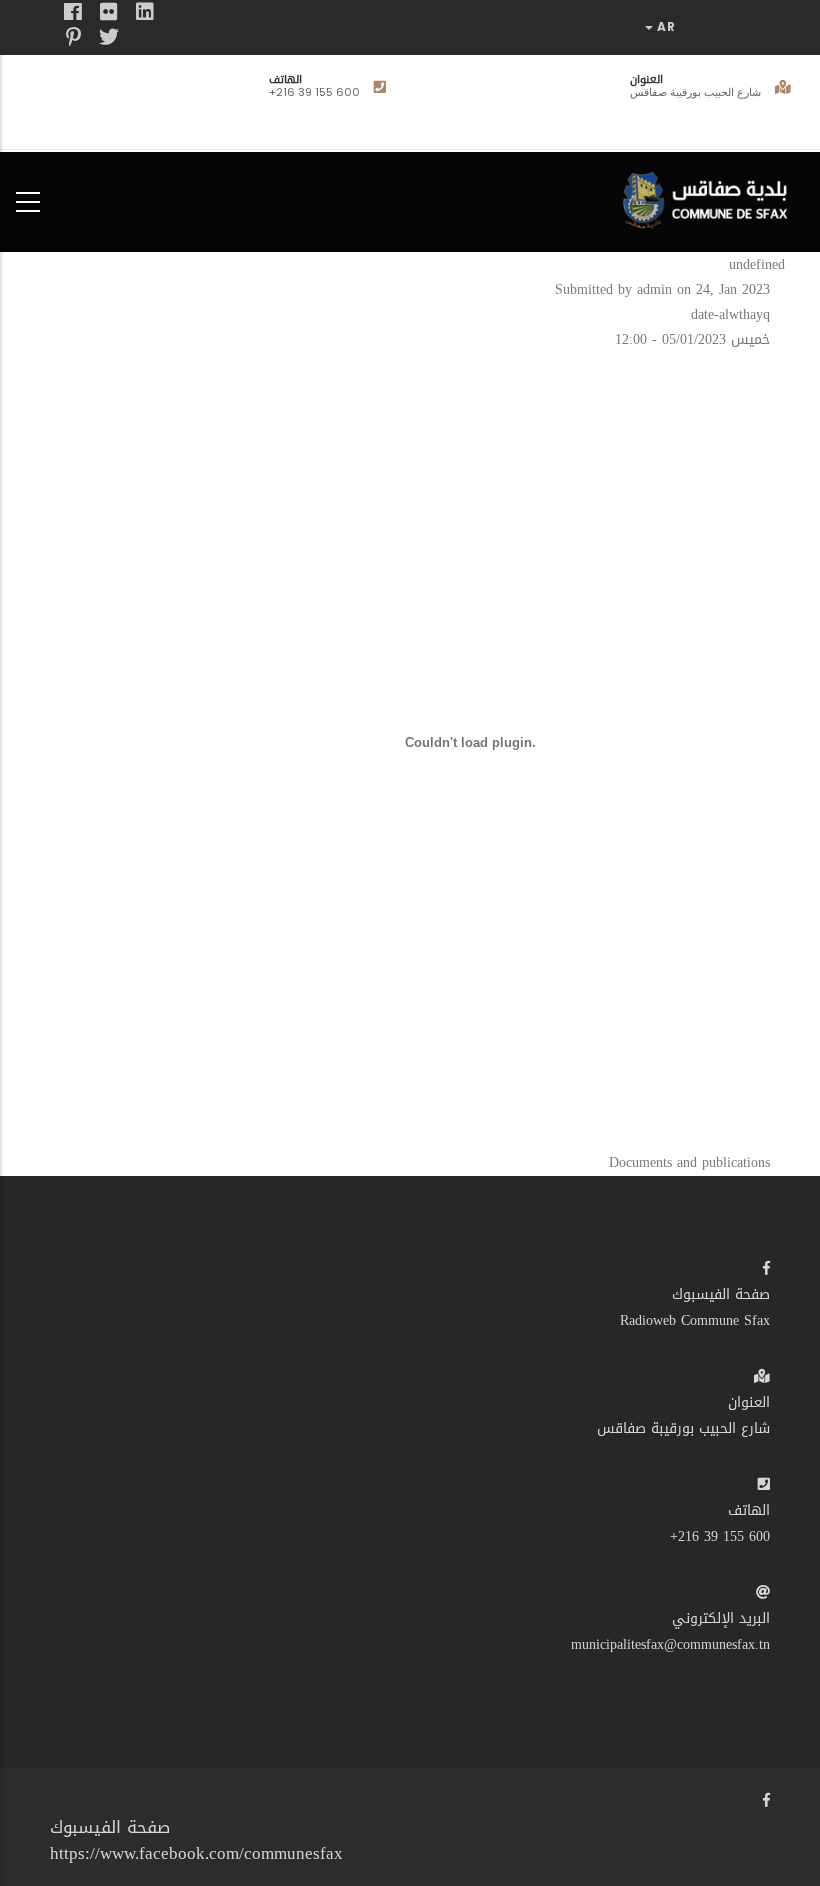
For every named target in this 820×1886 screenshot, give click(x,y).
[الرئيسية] (710, 197)
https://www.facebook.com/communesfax (196, 1853)
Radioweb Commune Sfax (695, 1320)
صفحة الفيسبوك (721, 1294)
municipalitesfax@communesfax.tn (670, 1644)
